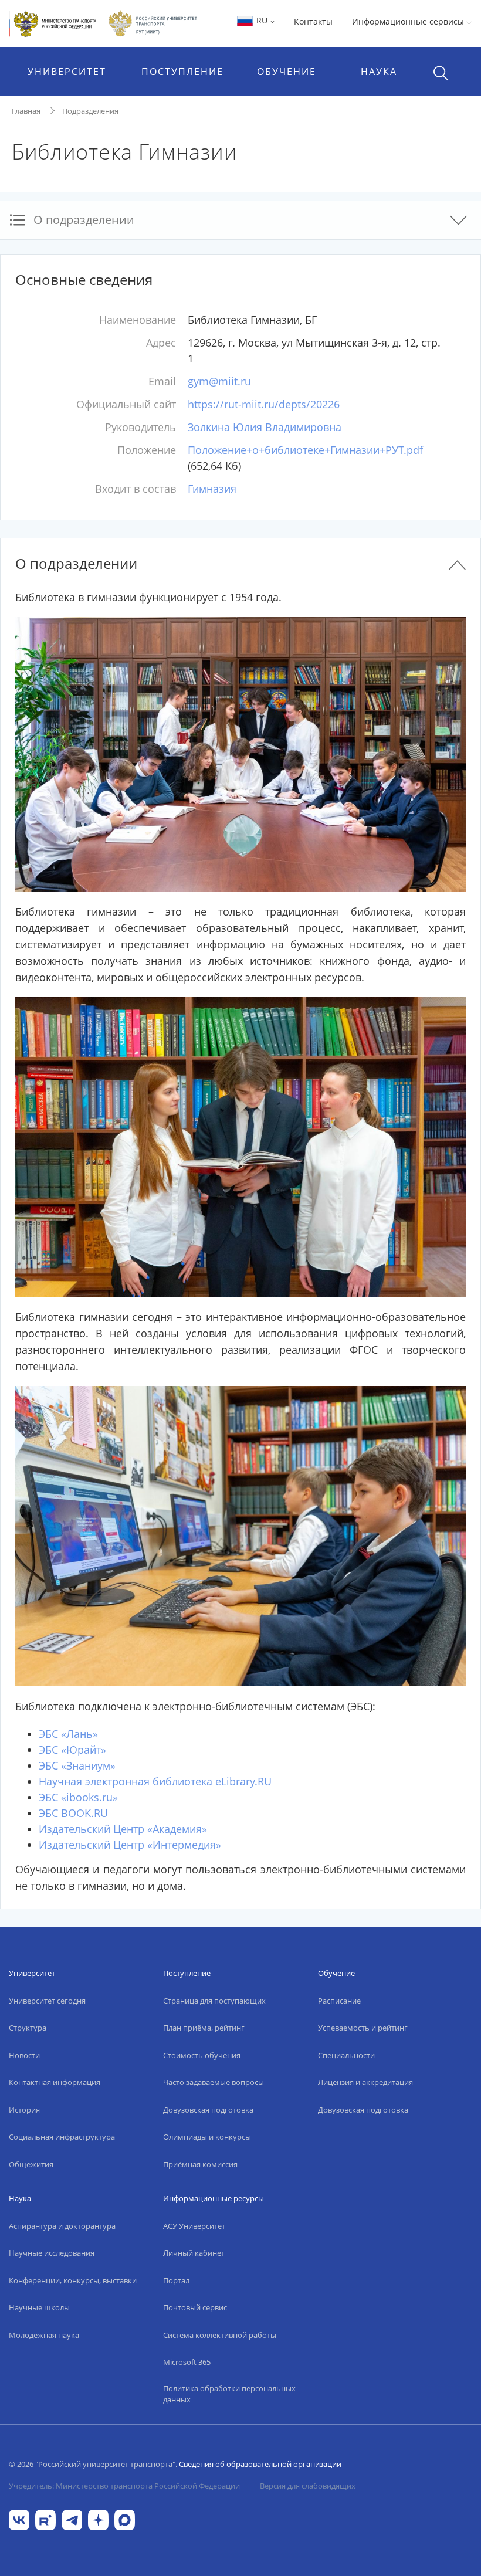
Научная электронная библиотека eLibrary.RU (155, 1781)
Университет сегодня (47, 2001)
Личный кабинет (194, 2253)
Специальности (346, 2055)
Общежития (31, 2164)
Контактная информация (55, 2082)
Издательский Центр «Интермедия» (130, 1845)
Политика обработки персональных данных (229, 2394)
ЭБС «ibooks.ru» (78, 1797)
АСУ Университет (194, 2226)
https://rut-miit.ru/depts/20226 (264, 404)
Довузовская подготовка (208, 2110)
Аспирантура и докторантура (62, 2226)
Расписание (339, 2001)
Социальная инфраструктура (62, 2137)
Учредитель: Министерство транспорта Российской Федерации (124, 2486)
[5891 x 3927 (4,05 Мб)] (240, 1145)
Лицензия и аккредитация (365, 2082)
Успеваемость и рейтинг (363, 2028)
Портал (176, 2280)
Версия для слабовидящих (308, 2486)
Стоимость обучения (202, 2055)
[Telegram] (72, 2519)
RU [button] (262, 20)
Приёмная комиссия (200, 2164)
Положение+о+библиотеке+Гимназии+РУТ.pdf (305, 450)
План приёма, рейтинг (204, 2028)
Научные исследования (52, 2253)
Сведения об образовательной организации (260, 2464)
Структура (28, 2028)
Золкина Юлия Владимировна (265, 427)
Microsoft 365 (187, 2362)
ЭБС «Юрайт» (72, 1750)
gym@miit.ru (219, 381)
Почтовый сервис (195, 2307)
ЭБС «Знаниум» (77, 1765)
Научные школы (39, 2307)
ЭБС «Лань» (68, 1734)
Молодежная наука (44, 2335)
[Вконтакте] (19, 2519)
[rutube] (45, 2519)
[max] (125, 2519)
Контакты (313, 21)
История (24, 2110)
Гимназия (212, 489)
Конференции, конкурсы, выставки (73, 2280)
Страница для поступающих (214, 2001)
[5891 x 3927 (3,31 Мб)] (240, 1535)
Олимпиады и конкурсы (207, 2137)
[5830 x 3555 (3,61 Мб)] (240, 753)
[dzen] (98, 2519)
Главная (26, 111)
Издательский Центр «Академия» (123, 1829)
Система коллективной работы (220, 2335)
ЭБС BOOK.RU (73, 1813)
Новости (24, 2055)
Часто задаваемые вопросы (214, 2082)
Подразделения (90, 111)
